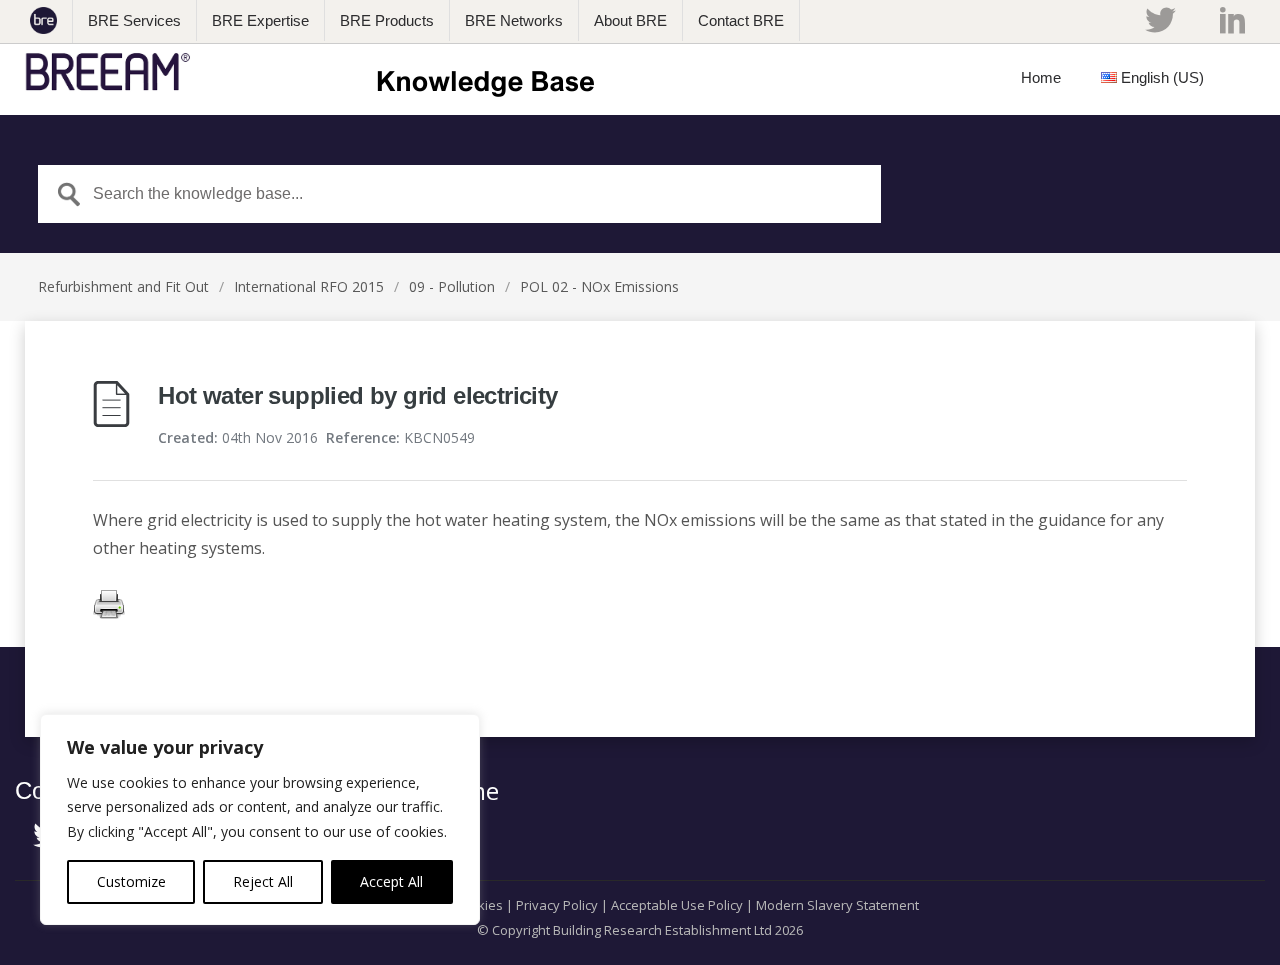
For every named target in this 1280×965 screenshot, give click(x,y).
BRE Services (134, 20)
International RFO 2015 (309, 286)
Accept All (391, 881)
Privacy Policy (557, 905)
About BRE (630, 20)
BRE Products (387, 20)
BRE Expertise (260, 20)
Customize (131, 881)
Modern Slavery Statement (837, 905)
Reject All (263, 881)
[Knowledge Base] (316, 72)
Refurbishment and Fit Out (123, 286)
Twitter (1160, 20)
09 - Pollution (452, 286)
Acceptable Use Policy (677, 905)
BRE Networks (514, 20)
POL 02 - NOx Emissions (599, 286)
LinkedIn (1232, 20)
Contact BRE (741, 20)
